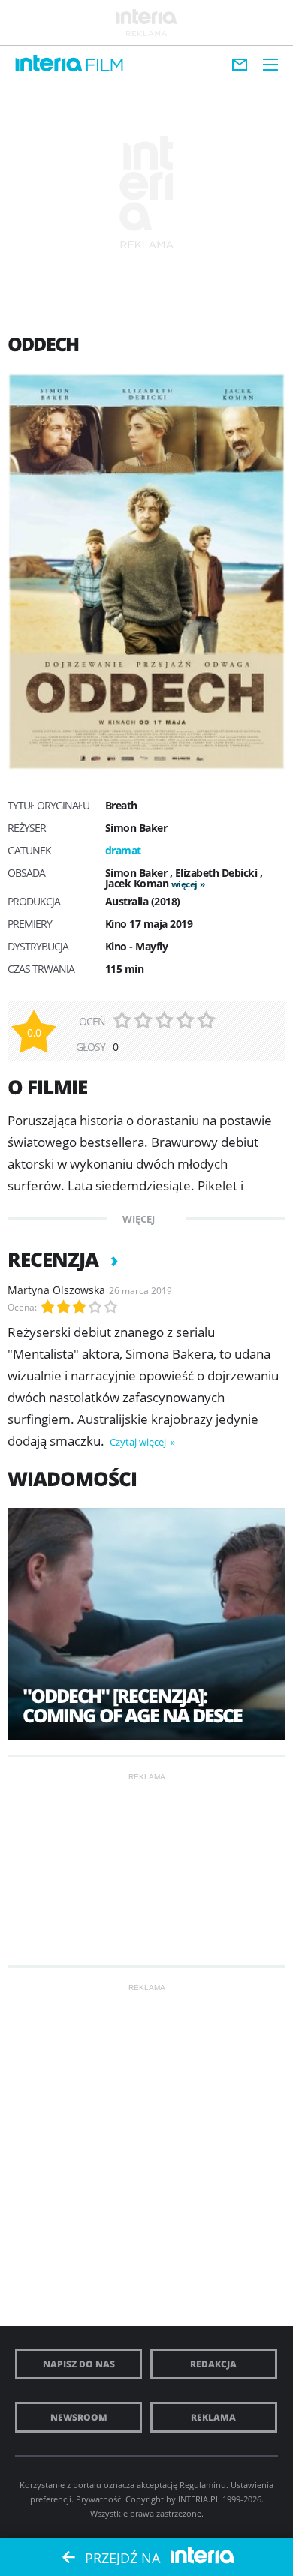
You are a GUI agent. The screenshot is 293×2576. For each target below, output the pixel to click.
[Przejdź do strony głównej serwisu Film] (105, 66)
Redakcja (213, 2364)
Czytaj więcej (139, 1442)
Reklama (213, 2417)
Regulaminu (203, 2485)
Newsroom (79, 2417)
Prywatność (98, 2499)
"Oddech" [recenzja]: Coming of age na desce (132, 1705)
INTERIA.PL (199, 2499)
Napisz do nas (79, 2364)
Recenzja (55, 1259)
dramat (123, 850)
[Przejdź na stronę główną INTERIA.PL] (49, 64)
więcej (184, 884)
